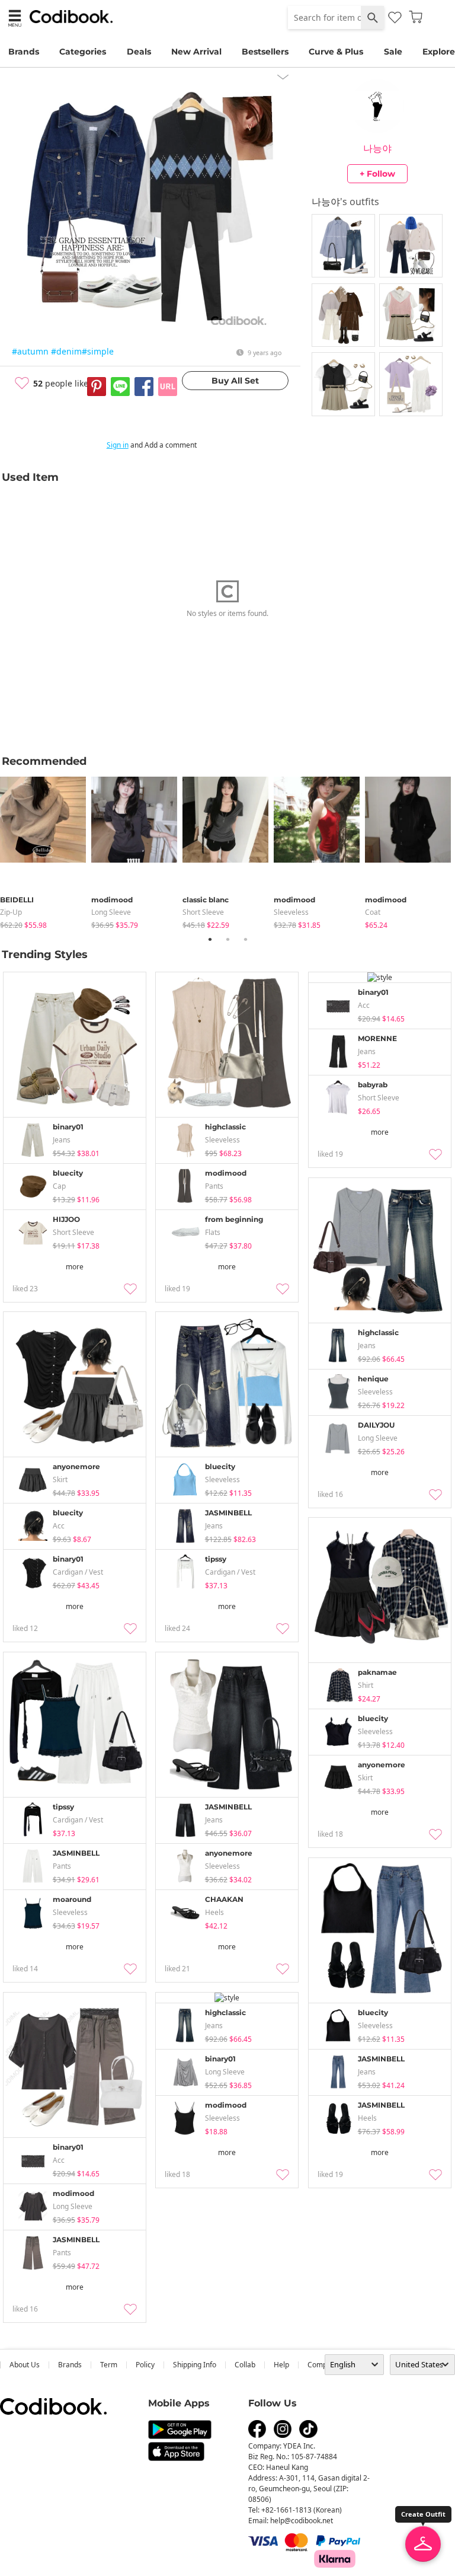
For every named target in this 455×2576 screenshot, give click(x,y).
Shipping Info (195, 2365)
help (281, 2365)
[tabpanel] (46, 850)
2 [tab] (227, 939)
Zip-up (11, 912)
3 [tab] (245, 939)
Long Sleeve (111, 912)
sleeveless (291, 912)
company (323, 2365)
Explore (439, 52)
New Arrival (196, 52)
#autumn (30, 351)
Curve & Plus (336, 52)
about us (25, 2365)
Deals (139, 52)
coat (373, 912)
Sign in (118, 445)
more (75, 1267)
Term (109, 2365)
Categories (83, 52)
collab (245, 2365)
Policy (145, 2365)
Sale (393, 52)
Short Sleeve (203, 912)
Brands (24, 52)
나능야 (377, 148)
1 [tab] (210, 939)
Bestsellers (265, 52)
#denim (66, 351)
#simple (98, 351)
